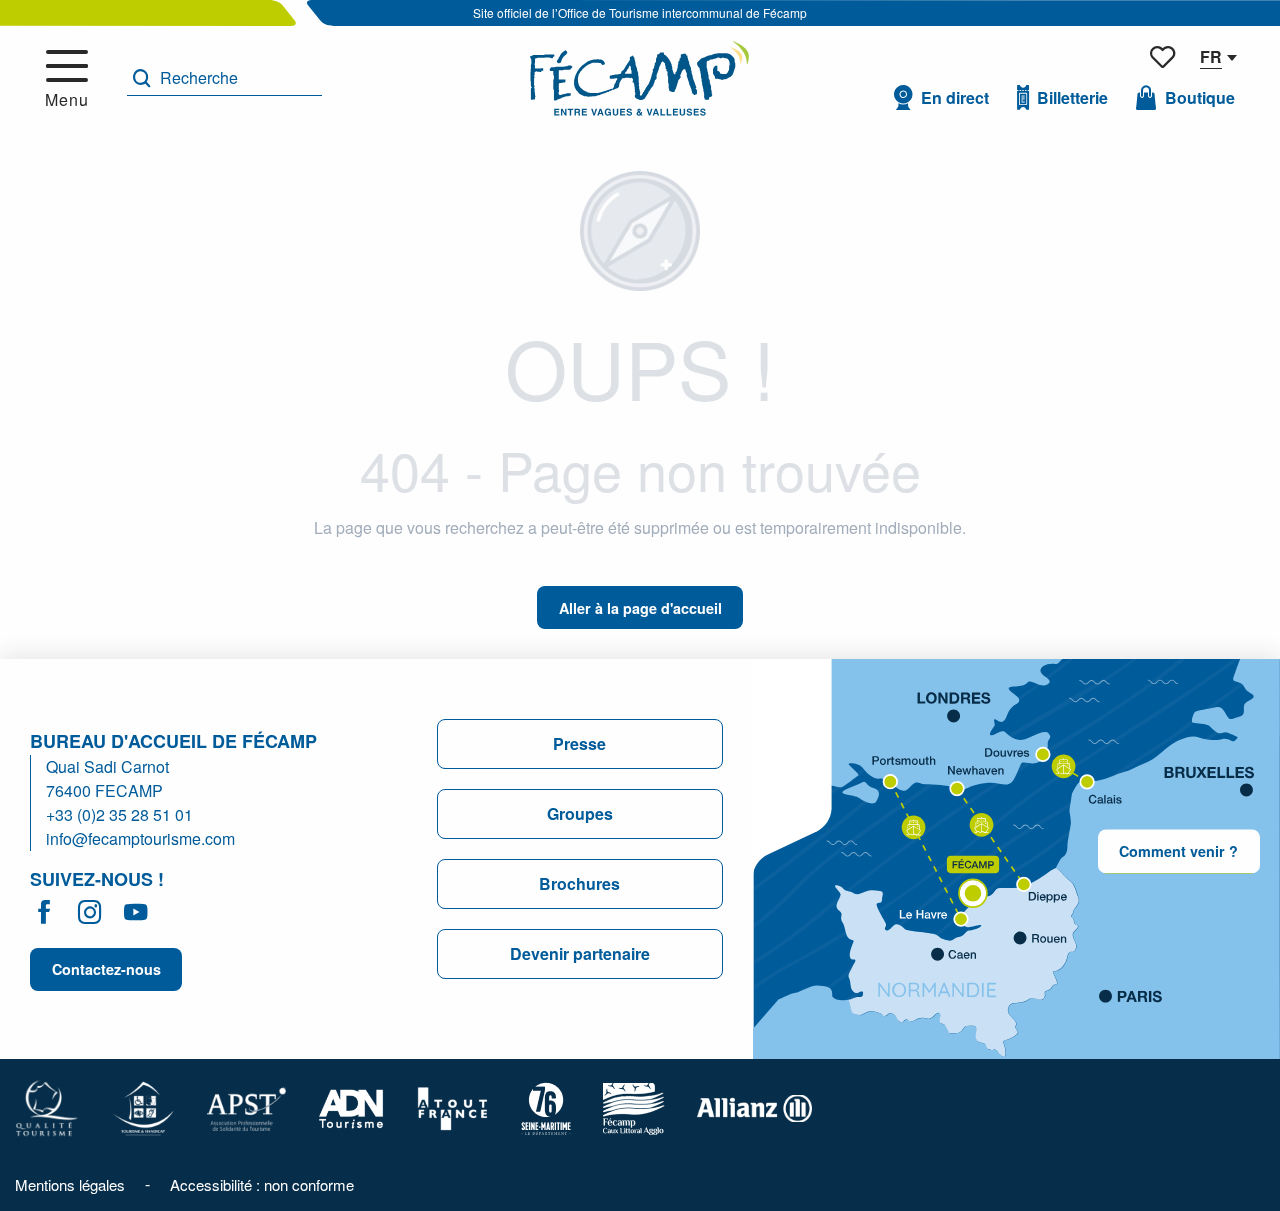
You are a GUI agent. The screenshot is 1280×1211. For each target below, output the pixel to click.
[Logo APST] (246, 1106)
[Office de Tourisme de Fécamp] (639, 78)
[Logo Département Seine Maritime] (546, 1106)
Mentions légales (70, 1184)
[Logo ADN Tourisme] (351, 1106)
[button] (224, 78)
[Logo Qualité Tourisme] (47, 1106)
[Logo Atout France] (453, 1106)
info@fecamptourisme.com (140, 838)
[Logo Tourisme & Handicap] (143, 1106)
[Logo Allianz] (754, 1106)
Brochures (579, 883)
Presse (579, 743)
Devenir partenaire (580, 953)
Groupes (580, 813)
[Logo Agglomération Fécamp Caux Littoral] (634, 1106)
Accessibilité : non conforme (262, 1184)
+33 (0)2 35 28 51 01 (119, 814)
